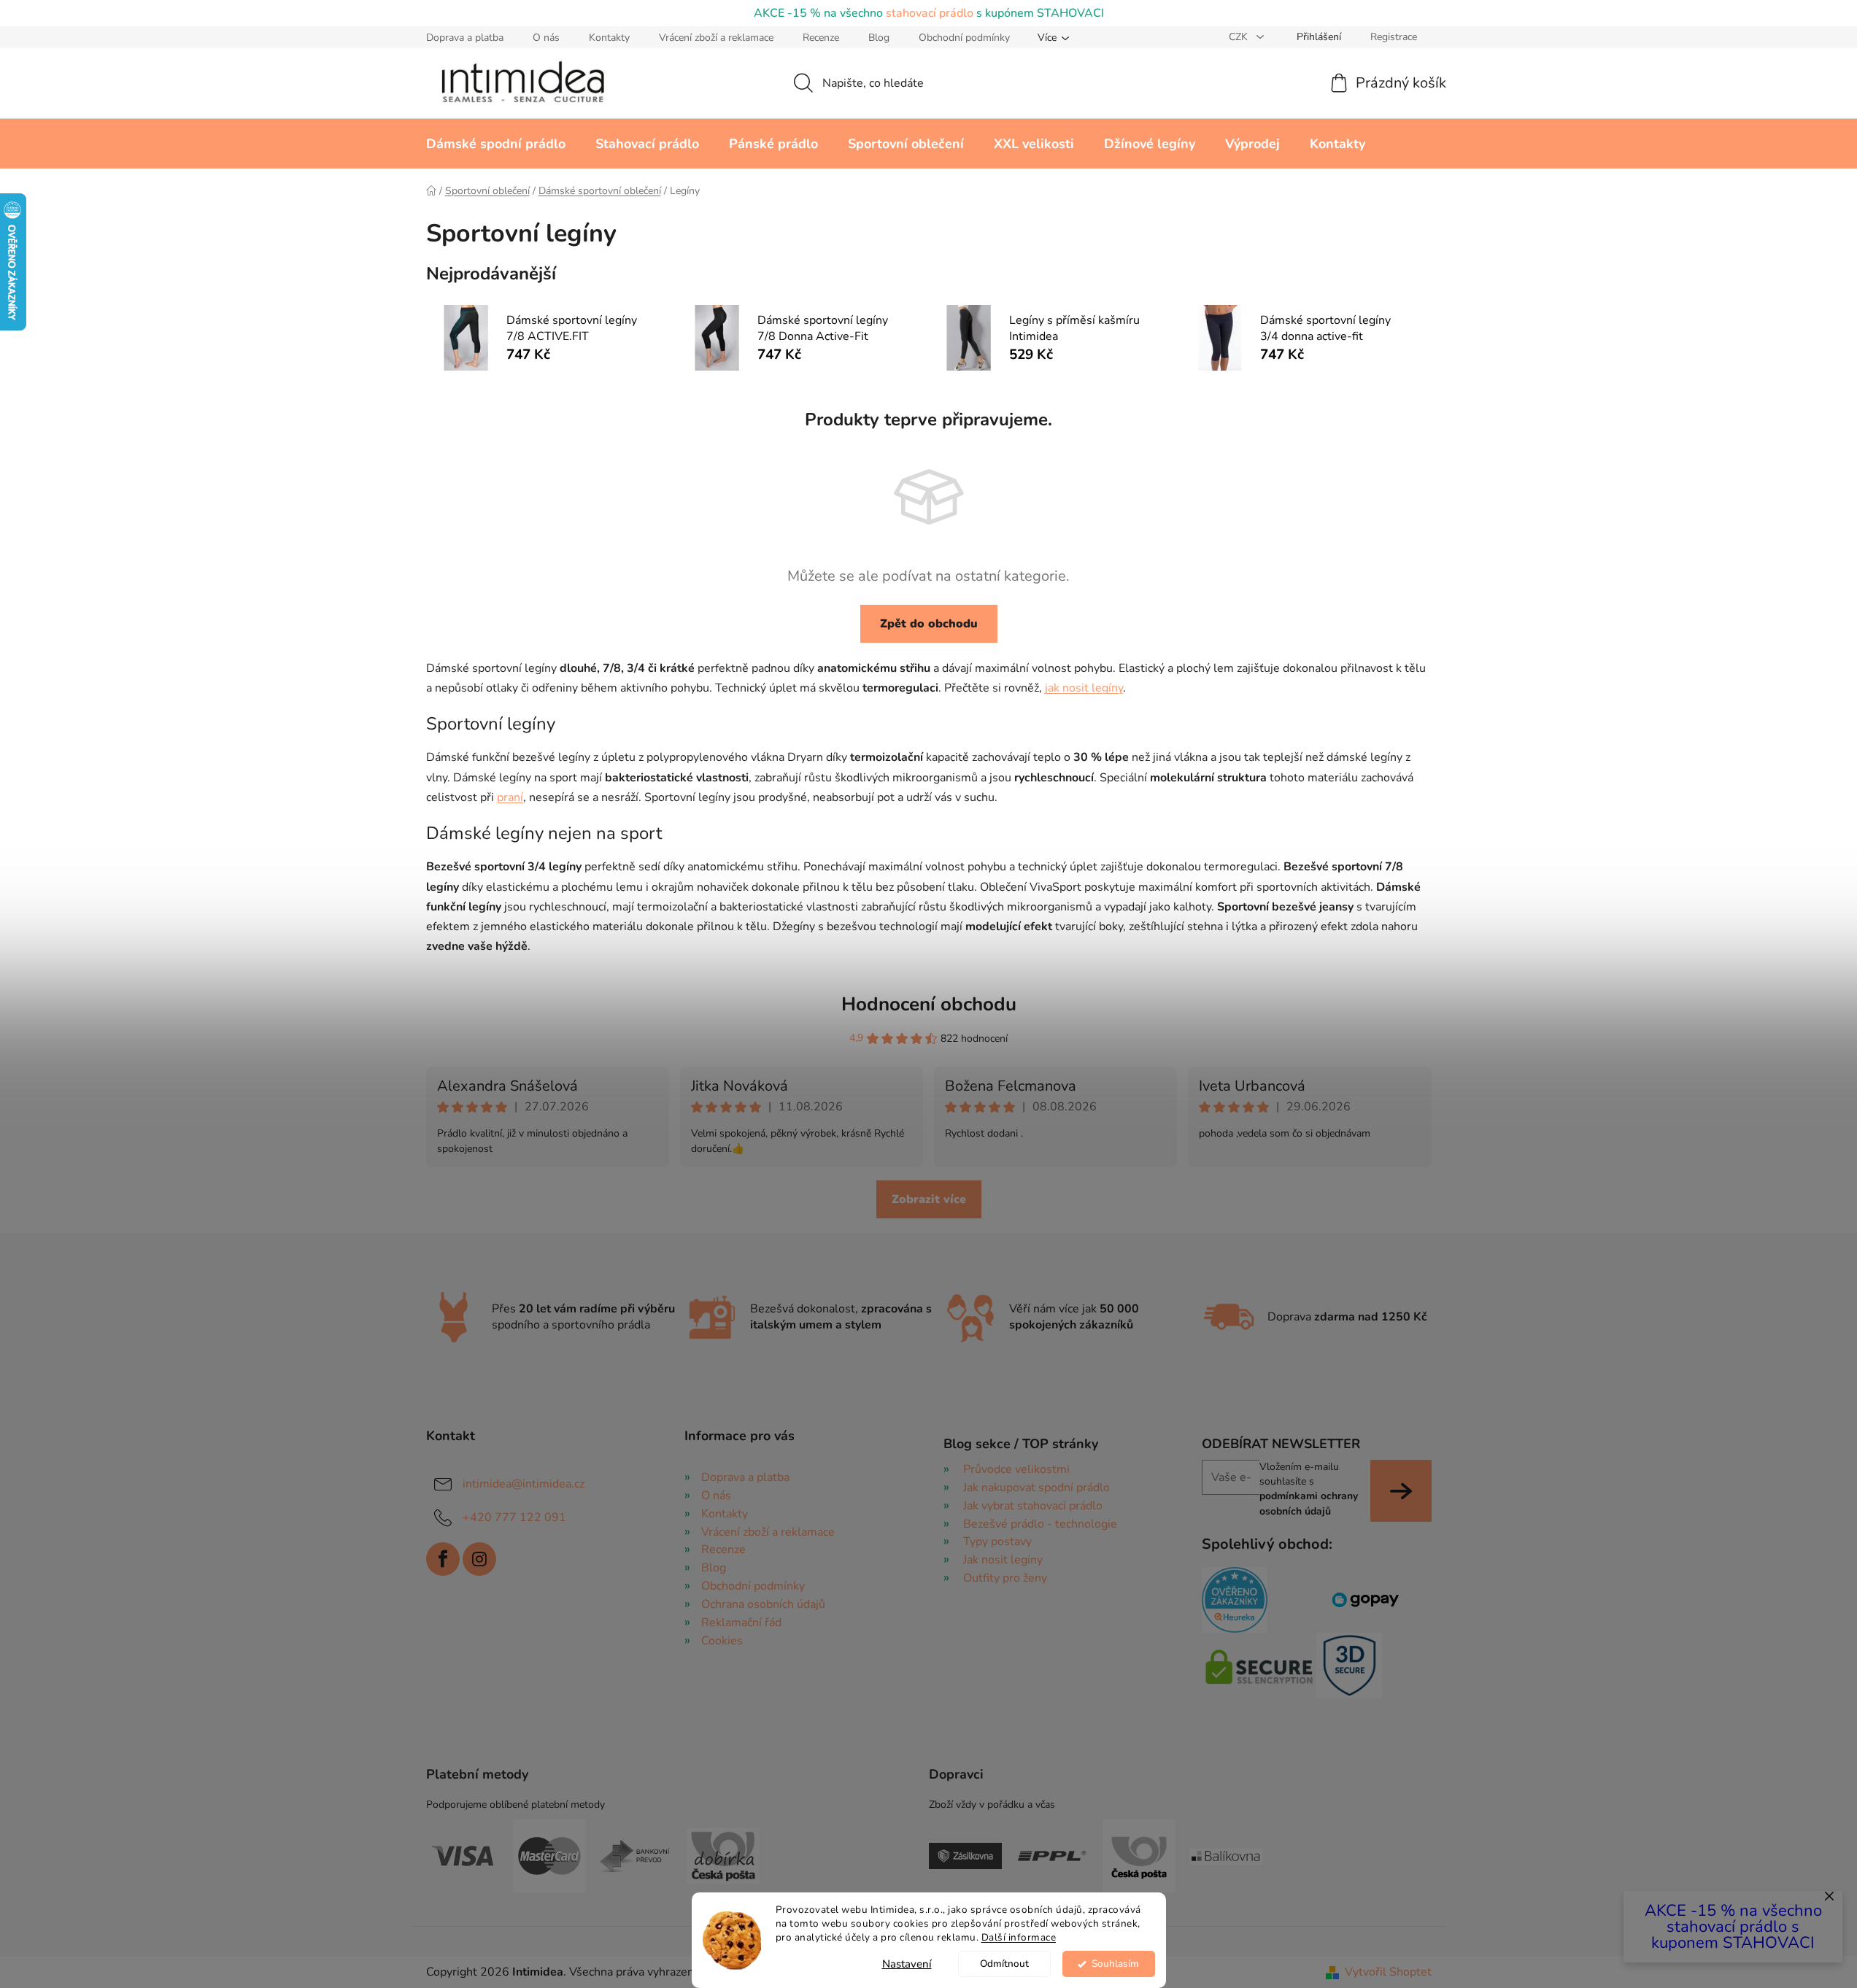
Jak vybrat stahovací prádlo (1033, 1506)
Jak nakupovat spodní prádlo (1036, 1488)
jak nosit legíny (1084, 688)
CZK (1240, 37)
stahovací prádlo (930, 13)
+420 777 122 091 (514, 1517)
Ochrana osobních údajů (763, 1604)
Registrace (1394, 37)
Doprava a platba (465, 38)
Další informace (1019, 1937)
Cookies (722, 1641)
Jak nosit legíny (1003, 1560)
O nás (546, 38)
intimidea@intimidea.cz (524, 1484)
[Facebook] (443, 1559)
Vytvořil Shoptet (1388, 1972)
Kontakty (609, 38)
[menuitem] (496, 144)
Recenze (821, 38)
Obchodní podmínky (964, 38)
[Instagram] (479, 1559)
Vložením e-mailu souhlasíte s (1309, 1489)
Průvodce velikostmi (1016, 1469)
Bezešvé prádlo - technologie (1040, 1524)
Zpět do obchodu (929, 624)
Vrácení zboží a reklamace (716, 38)
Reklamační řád (741, 1622)
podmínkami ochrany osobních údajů (1309, 1503)
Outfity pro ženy (1005, 1578)
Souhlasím (1115, 1964)
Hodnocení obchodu (929, 1004)
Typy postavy (997, 1542)
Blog (879, 38)
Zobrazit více (929, 1199)
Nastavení (907, 1964)
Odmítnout (1004, 1964)
